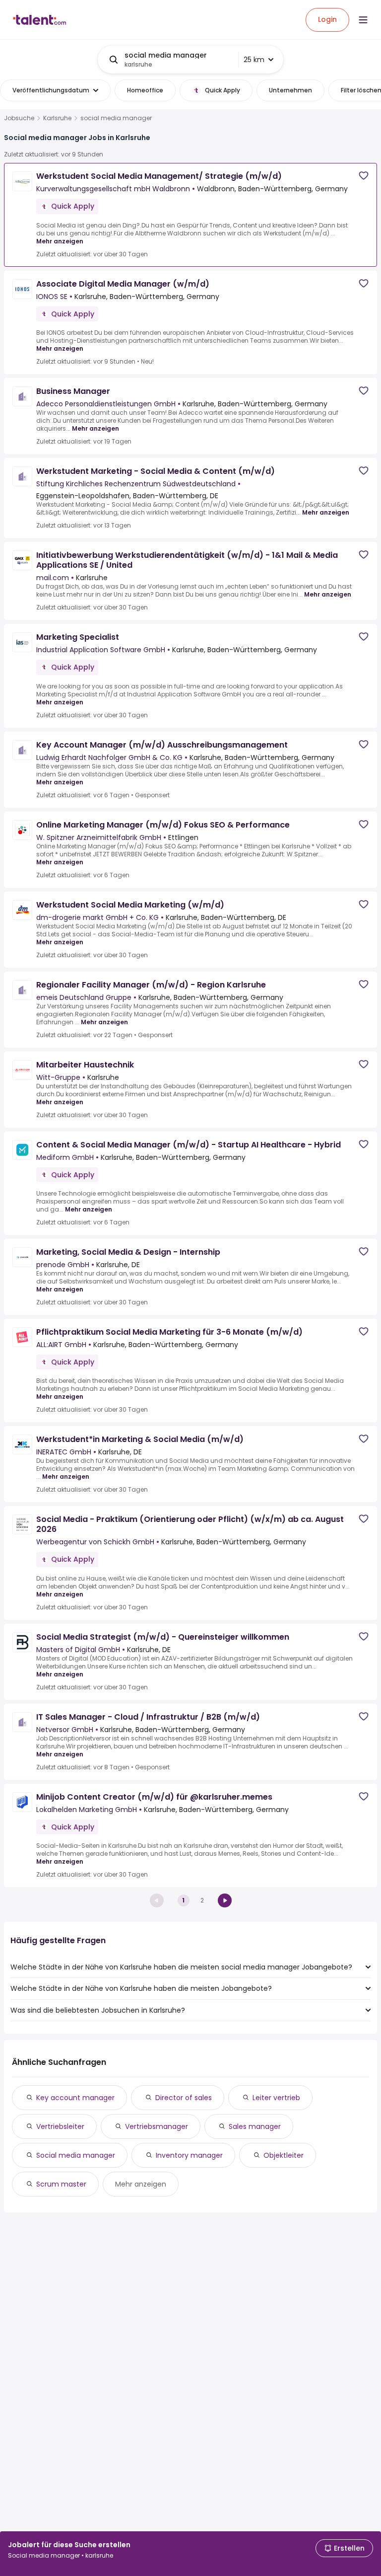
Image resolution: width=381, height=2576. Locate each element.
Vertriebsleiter (60, 2126)
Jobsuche (19, 118)
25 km (254, 60)
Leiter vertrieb (276, 2098)
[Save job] (364, 176)
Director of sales (184, 2098)
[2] (225, 1900)
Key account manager (75, 2098)
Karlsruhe (57, 118)
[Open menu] (363, 20)
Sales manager (255, 2126)
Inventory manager (189, 2155)
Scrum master (61, 2184)
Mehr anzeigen (60, 241)
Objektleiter (284, 2155)
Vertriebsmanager (157, 2126)
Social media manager (76, 2155)
